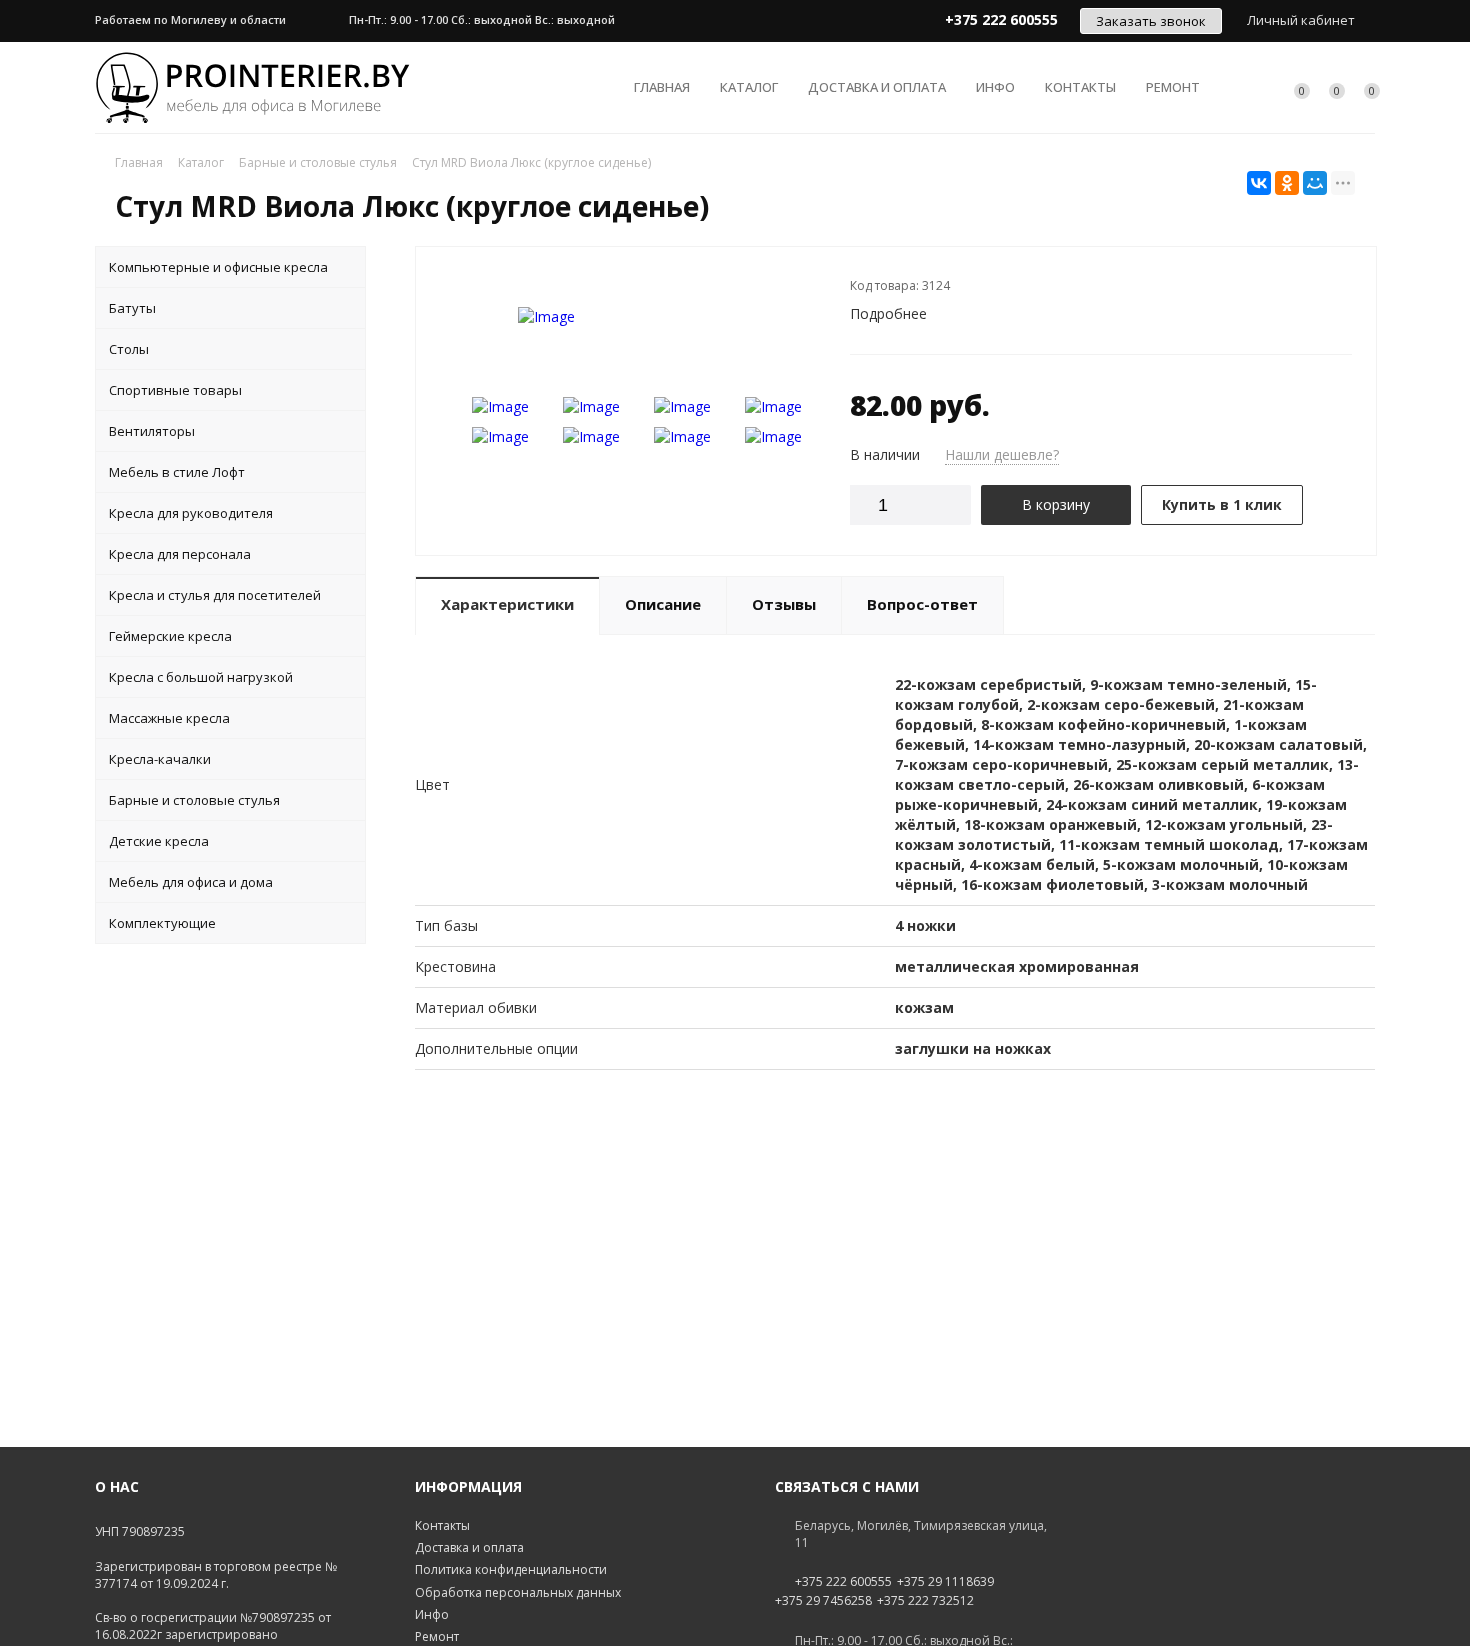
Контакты (1080, 87)
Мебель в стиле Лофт (177, 472)
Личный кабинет (1301, 20)
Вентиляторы (152, 431)
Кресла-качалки (160, 759)
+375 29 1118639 (945, 1582)
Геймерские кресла (170, 636)
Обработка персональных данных (518, 1592)
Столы (129, 349)
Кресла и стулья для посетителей (215, 595)
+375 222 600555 (843, 1582)
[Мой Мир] (1315, 183)
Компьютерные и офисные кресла (218, 267)
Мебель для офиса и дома (191, 882)
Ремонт (1173, 87)
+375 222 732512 (925, 1601)
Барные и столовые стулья (194, 800)
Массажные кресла (169, 718)
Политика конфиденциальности (511, 1569)
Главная (662, 87)
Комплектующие (162, 923)
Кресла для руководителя (191, 513)
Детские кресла (159, 841)
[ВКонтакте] (1259, 183)
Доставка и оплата (877, 87)
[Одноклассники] (1287, 183)
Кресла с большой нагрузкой (201, 677)
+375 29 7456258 (823, 1601)
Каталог (749, 87)
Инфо (995, 87)
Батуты (132, 308)
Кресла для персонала (180, 554)
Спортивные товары (175, 390)
